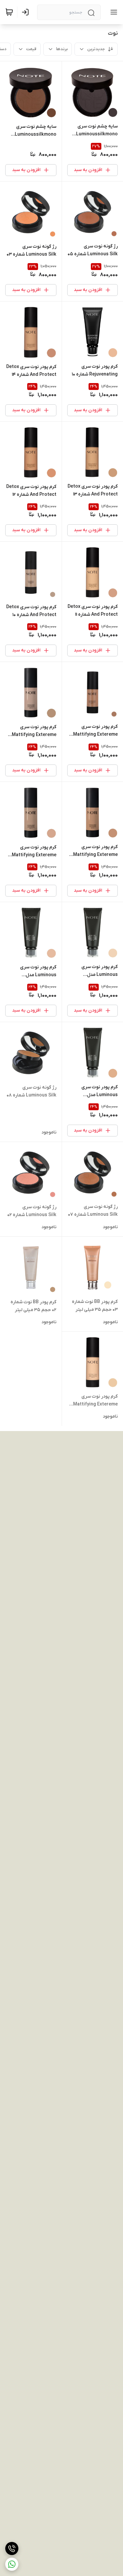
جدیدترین (96, 49)
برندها (62, 49)
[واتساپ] (12, 2564)
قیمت (31, 49)
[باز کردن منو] (113, 12)
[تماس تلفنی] (12, 2548)
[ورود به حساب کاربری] (27, 12)
